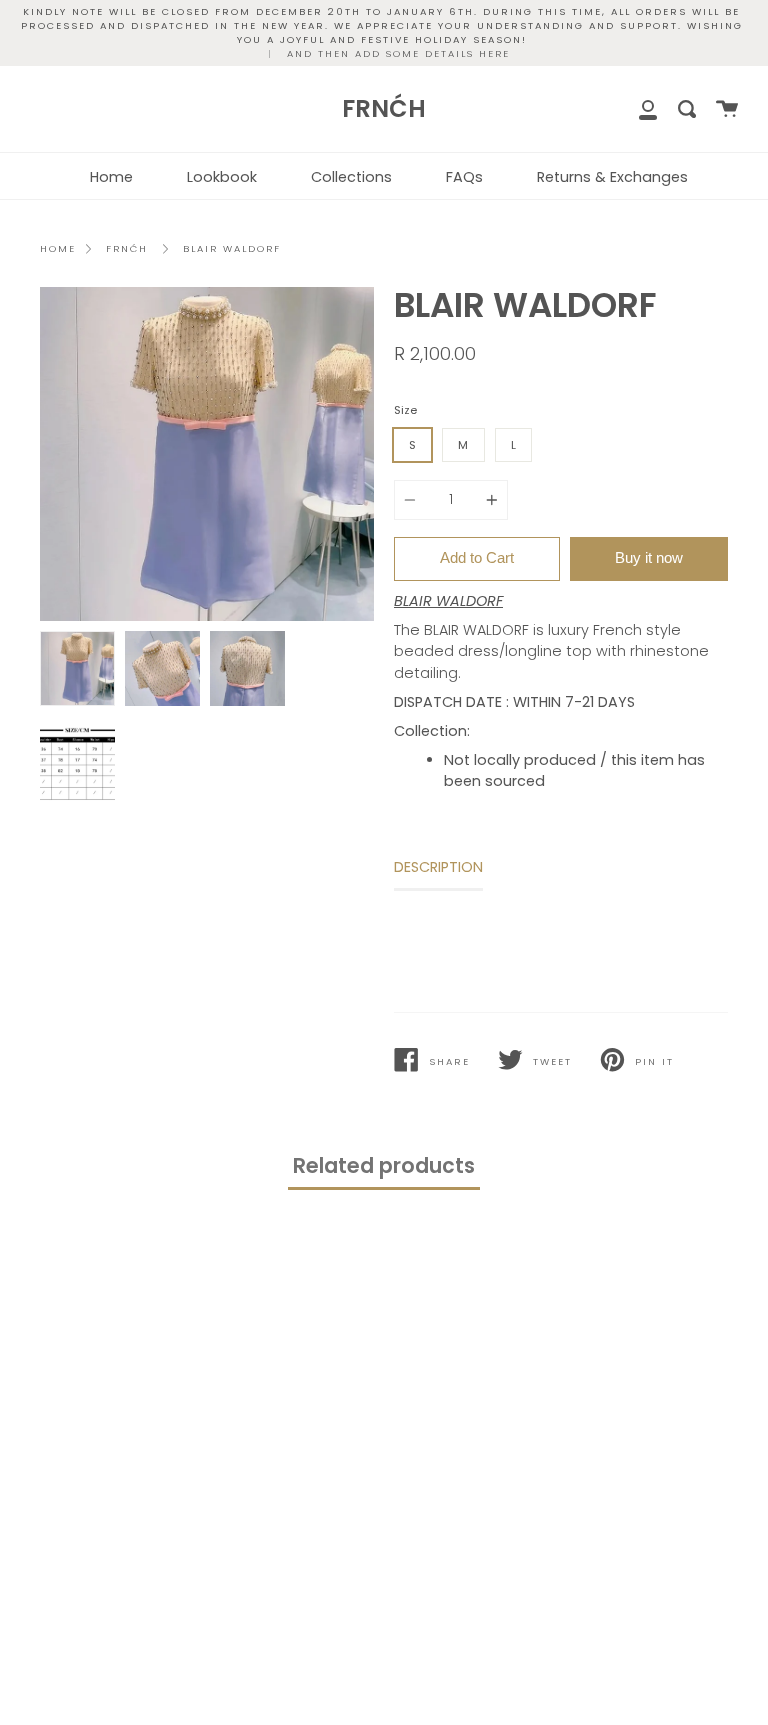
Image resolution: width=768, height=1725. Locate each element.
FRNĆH (127, 248)
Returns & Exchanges (612, 177)
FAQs (464, 177)
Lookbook (222, 177)
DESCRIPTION (438, 867)
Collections (351, 177)
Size (405, 410)
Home (111, 177)
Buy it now (649, 557)
